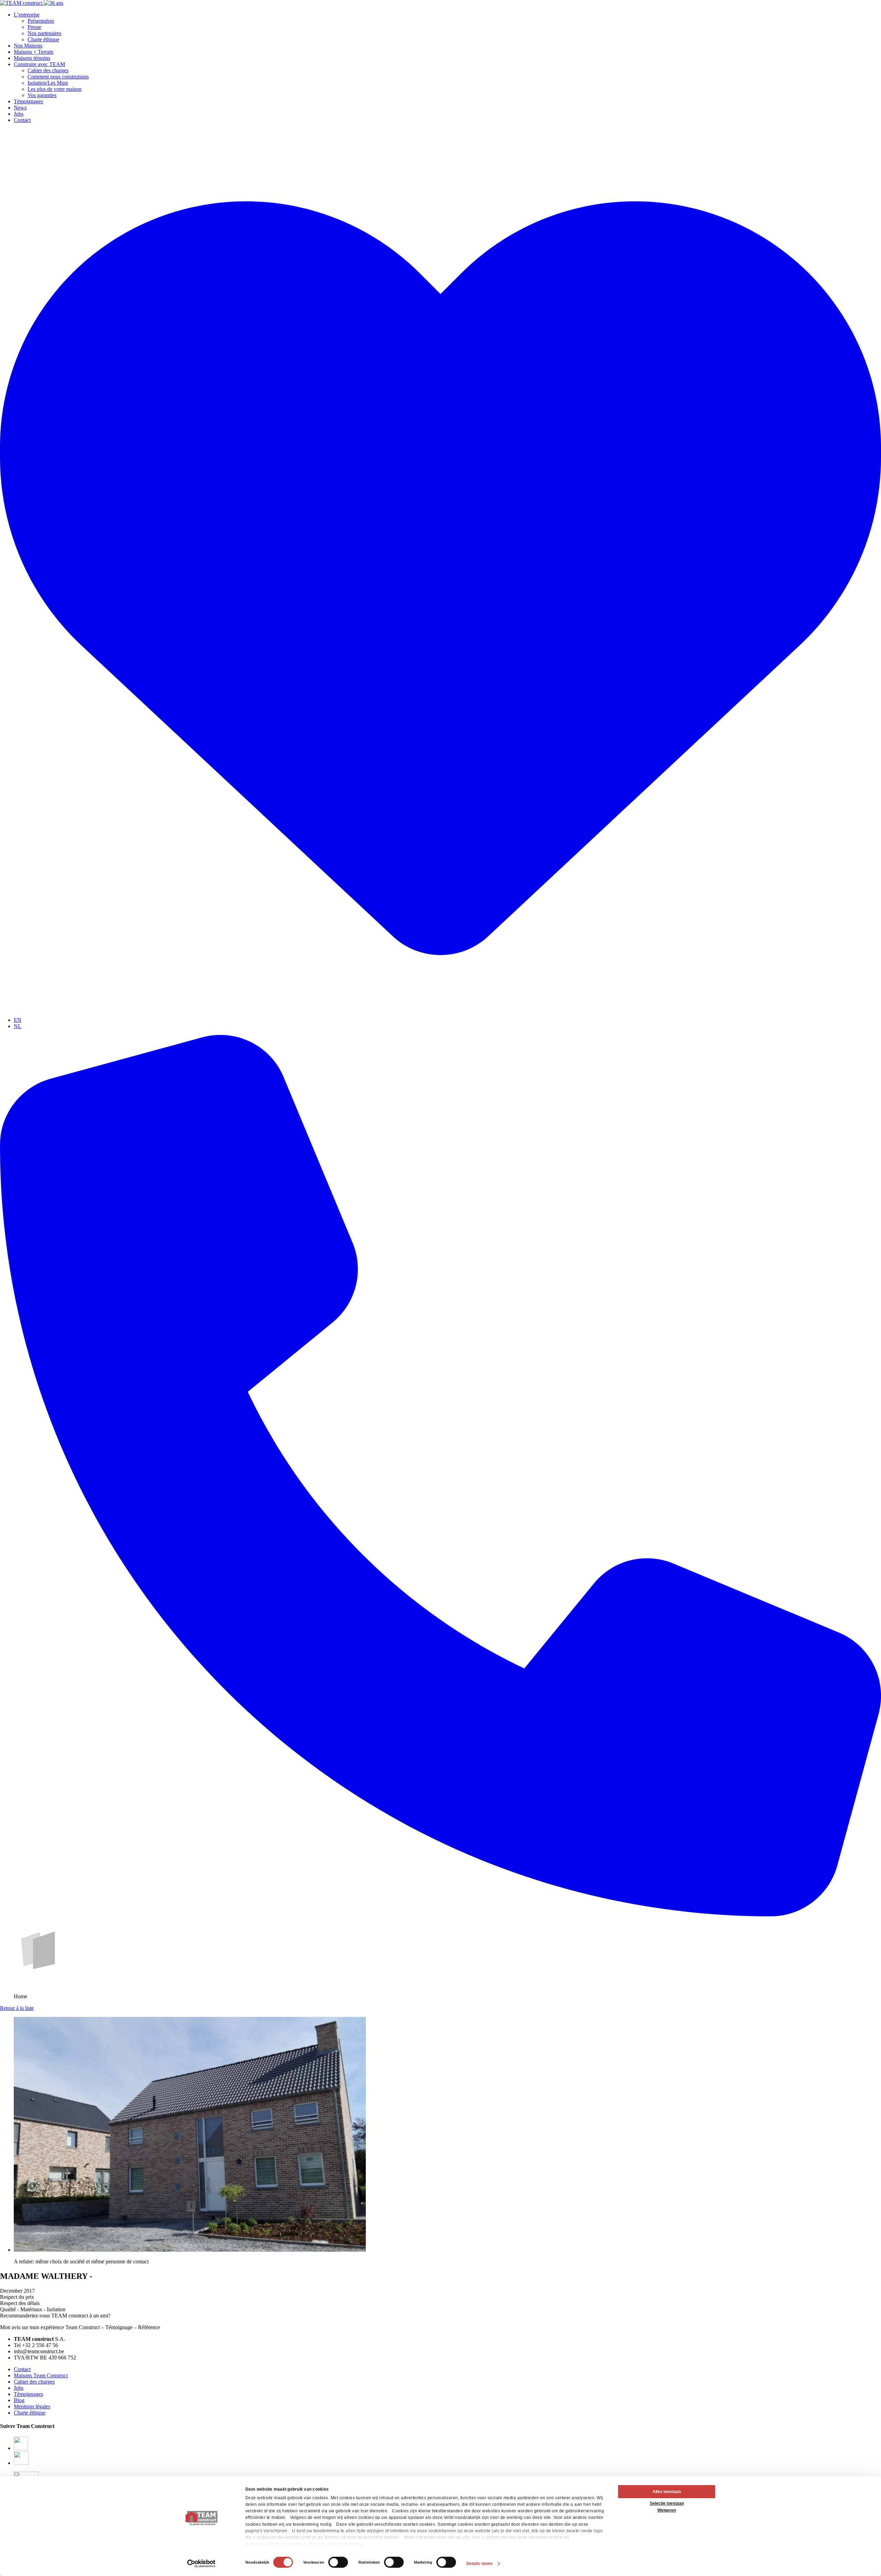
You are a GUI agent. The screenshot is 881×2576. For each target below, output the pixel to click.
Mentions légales (32, 2406)
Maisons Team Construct (41, 2375)
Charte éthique (43, 39)
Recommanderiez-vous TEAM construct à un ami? (55, 2316)
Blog (19, 2400)
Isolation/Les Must (48, 83)
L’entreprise (27, 15)
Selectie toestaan (667, 2503)
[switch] (338, 2562)
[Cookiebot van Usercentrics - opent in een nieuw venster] (201, 2564)
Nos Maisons (28, 46)
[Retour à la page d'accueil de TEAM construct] (32, 3)
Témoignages (28, 101)
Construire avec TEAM (39, 64)
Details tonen (479, 2564)
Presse (34, 27)
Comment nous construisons (58, 77)
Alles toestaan (667, 2492)
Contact (22, 120)
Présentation (41, 21)
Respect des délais (20, 2303)
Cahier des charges (48, 70)
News (20, 108)
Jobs (19, 114)
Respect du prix (17, 2297)
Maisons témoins (32, 58)
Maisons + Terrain (34, 52)
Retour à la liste (17, 2008)
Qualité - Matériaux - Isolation (33, 2309)
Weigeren (667, 2510)
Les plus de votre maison (55, 89)
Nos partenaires (44, 33)
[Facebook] (21, 2448)
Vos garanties (42, 95)
